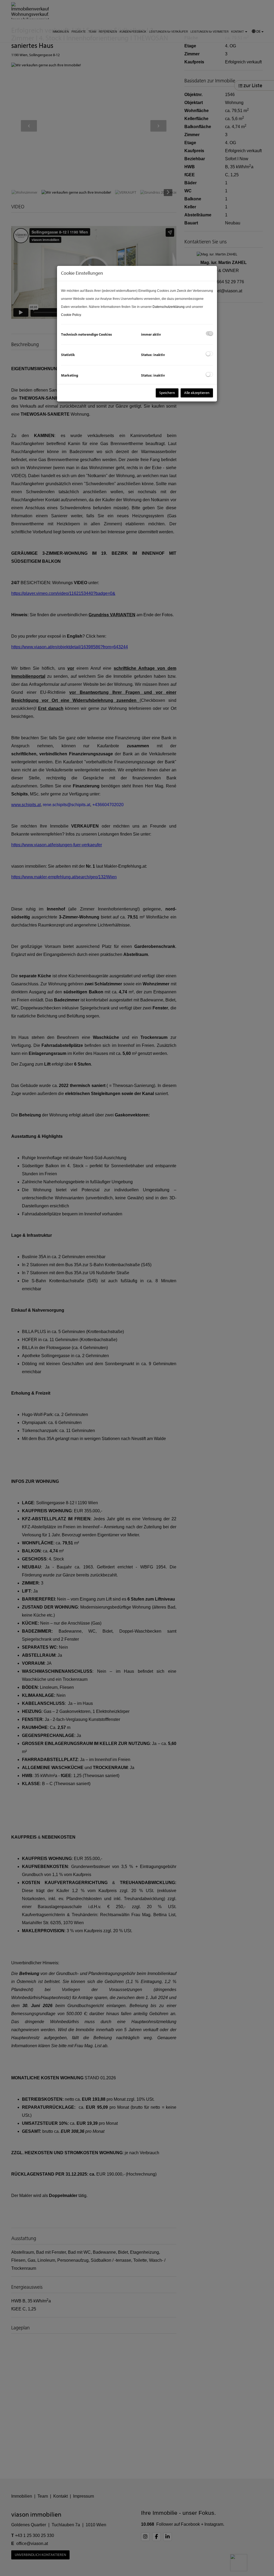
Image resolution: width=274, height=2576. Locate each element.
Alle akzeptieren (197, 393)
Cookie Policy (71, 315)
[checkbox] (209, 333)
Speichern (167, 393)
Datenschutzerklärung (169, 307)
